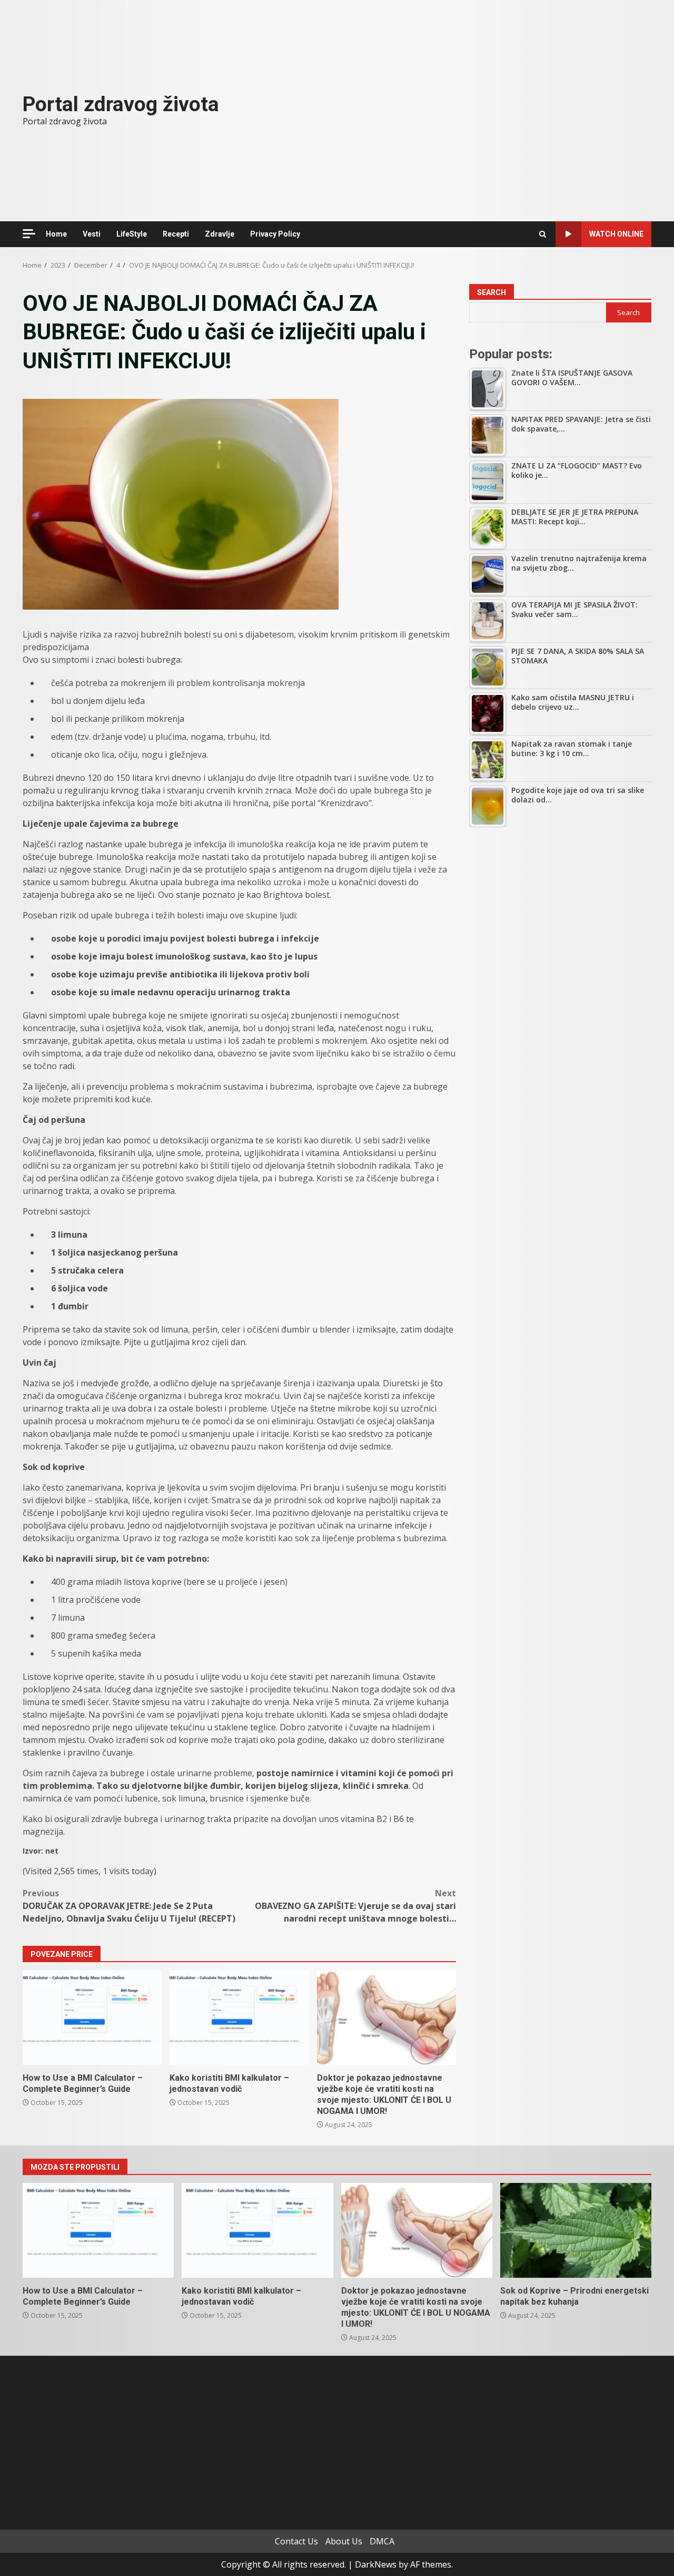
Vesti (92, 234)
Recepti (176, 234)
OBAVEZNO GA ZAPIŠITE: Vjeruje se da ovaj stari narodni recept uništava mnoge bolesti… (355, 1906)
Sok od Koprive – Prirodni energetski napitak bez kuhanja (576, 2230)
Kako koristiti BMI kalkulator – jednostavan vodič (239, 2017)
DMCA (382, 2541)
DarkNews (376, 2564)
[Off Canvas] (29, 234)
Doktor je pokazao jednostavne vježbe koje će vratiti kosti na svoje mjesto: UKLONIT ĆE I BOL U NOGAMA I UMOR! (386, 2017)
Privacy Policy (275, 234)
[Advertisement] (560, 914)
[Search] (543, 234)
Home (56, 234)
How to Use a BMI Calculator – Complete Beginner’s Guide (92, 2017)
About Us (344, 2541)
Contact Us (296, 2541)
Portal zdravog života (121, 104)
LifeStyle (132, 234)
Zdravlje (220, 234)
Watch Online (616, 234)
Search (492, 292)
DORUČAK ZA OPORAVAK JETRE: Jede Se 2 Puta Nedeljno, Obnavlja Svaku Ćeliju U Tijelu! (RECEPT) (129, 1906)
